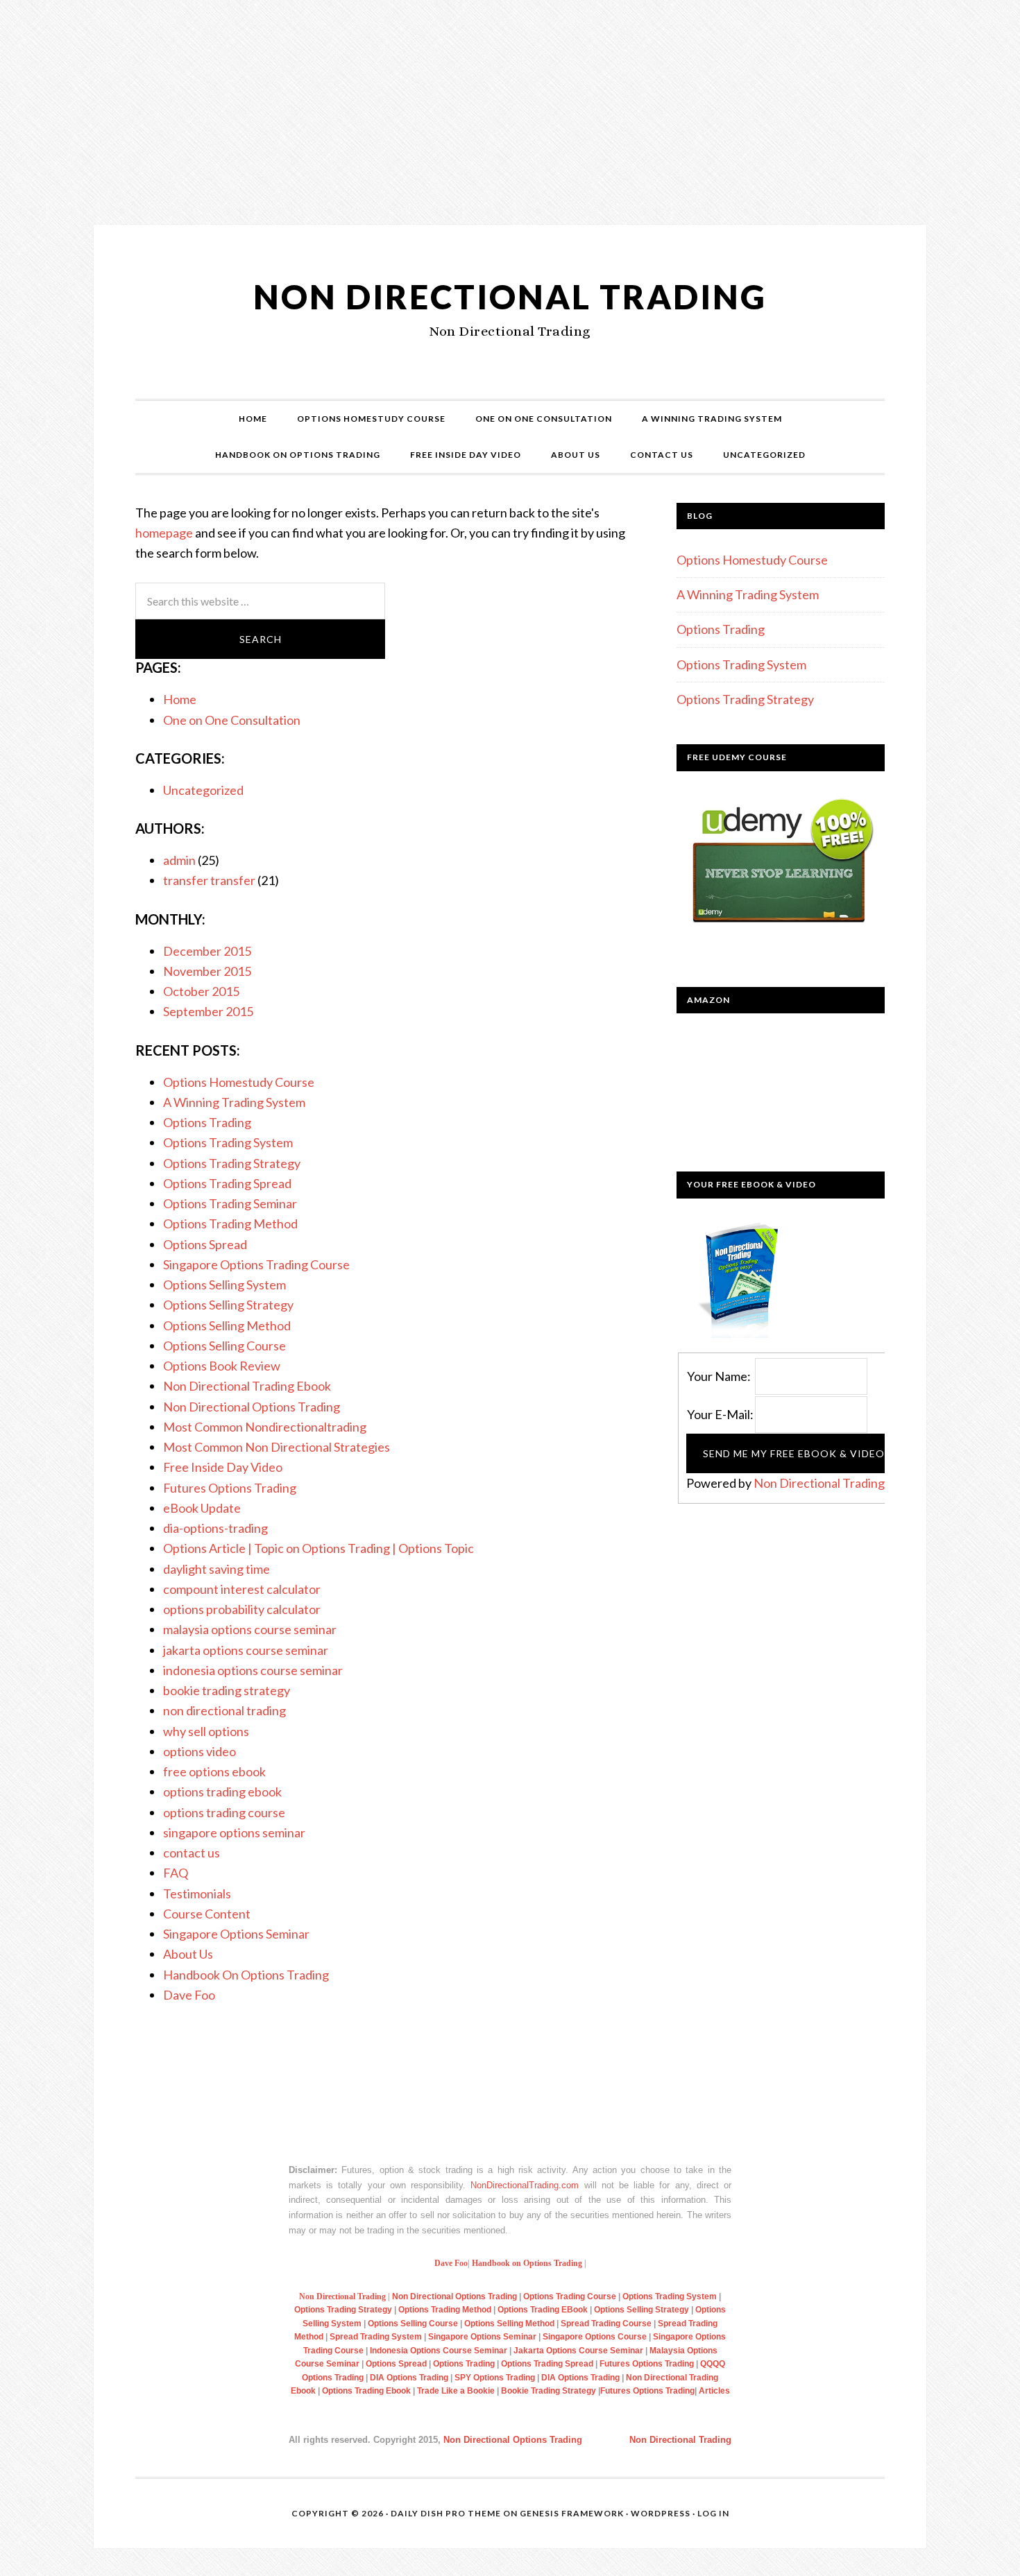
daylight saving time (216, 1569)
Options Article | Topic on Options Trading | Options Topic (318, 1548)
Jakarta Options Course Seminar (579, 2351)
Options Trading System (228, 1142)
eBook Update (202, 1508)
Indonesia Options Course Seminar (440, 2351)
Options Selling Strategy (228, 1305)
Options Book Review (222, 1366)
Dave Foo (189, 1995)
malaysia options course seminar (250, 1629)
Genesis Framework (572, 2513)
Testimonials (197, 1894)
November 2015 (207, 971)
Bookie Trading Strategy (549, 2391)
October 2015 (201, 991)
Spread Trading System (375, 2337)
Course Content (207, 1914)
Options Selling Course (224, 1346)
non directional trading (224, 1710)
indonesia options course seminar (253, 1670)
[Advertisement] (510, 178)
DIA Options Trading (410, 2378)
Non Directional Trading (510, 297)
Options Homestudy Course (239, 1082)
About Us (188, 1954)
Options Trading (207, 1122)
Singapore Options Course (595, 2337)
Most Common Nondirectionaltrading (265, 1427)
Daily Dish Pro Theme (446, 2513)
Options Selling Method (227, 1325)
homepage (164, 533)
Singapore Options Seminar (236, 1934)
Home (180, 699)
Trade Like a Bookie (455, 2391)
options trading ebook (222, 1792)
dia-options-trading (215, 1528)
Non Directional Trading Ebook (247, 1386)
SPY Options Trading (495, 2378)
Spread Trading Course (607, 2324)
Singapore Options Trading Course (256, 1264)
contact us (192, 1853)
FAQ (176, 1873)
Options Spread (205, 1244)
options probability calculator (242, 1609)
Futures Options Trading (230, 1488)
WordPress (661, 2513)
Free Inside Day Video (223, 1467)
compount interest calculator (242, 1589)
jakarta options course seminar (246, 1650)
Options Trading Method (230, 1223)
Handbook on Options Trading (527, 2263)
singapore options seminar (234, 1832)
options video (199, 1751)
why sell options (206, 1731)
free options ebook (214, 1771)
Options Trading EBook (544, 2310)
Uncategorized (203, 790)
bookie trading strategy (227, 1690)
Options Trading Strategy (232, 1163)
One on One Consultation (232, 720)
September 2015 (208, 1011)
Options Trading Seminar (230, 1203)
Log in (713, 2513)
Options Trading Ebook (366, 2391)
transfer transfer (209, 880)
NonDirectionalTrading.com (525, 2185)
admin (179, 860)
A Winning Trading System (234, 1102)
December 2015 (207, 951)
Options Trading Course (571, 2296)
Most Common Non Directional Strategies (277, 1447)
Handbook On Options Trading (246, 1975)
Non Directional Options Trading (252, 1407)
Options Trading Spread (227, 1183)
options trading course (224, 1812)
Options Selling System (224, 1285)
